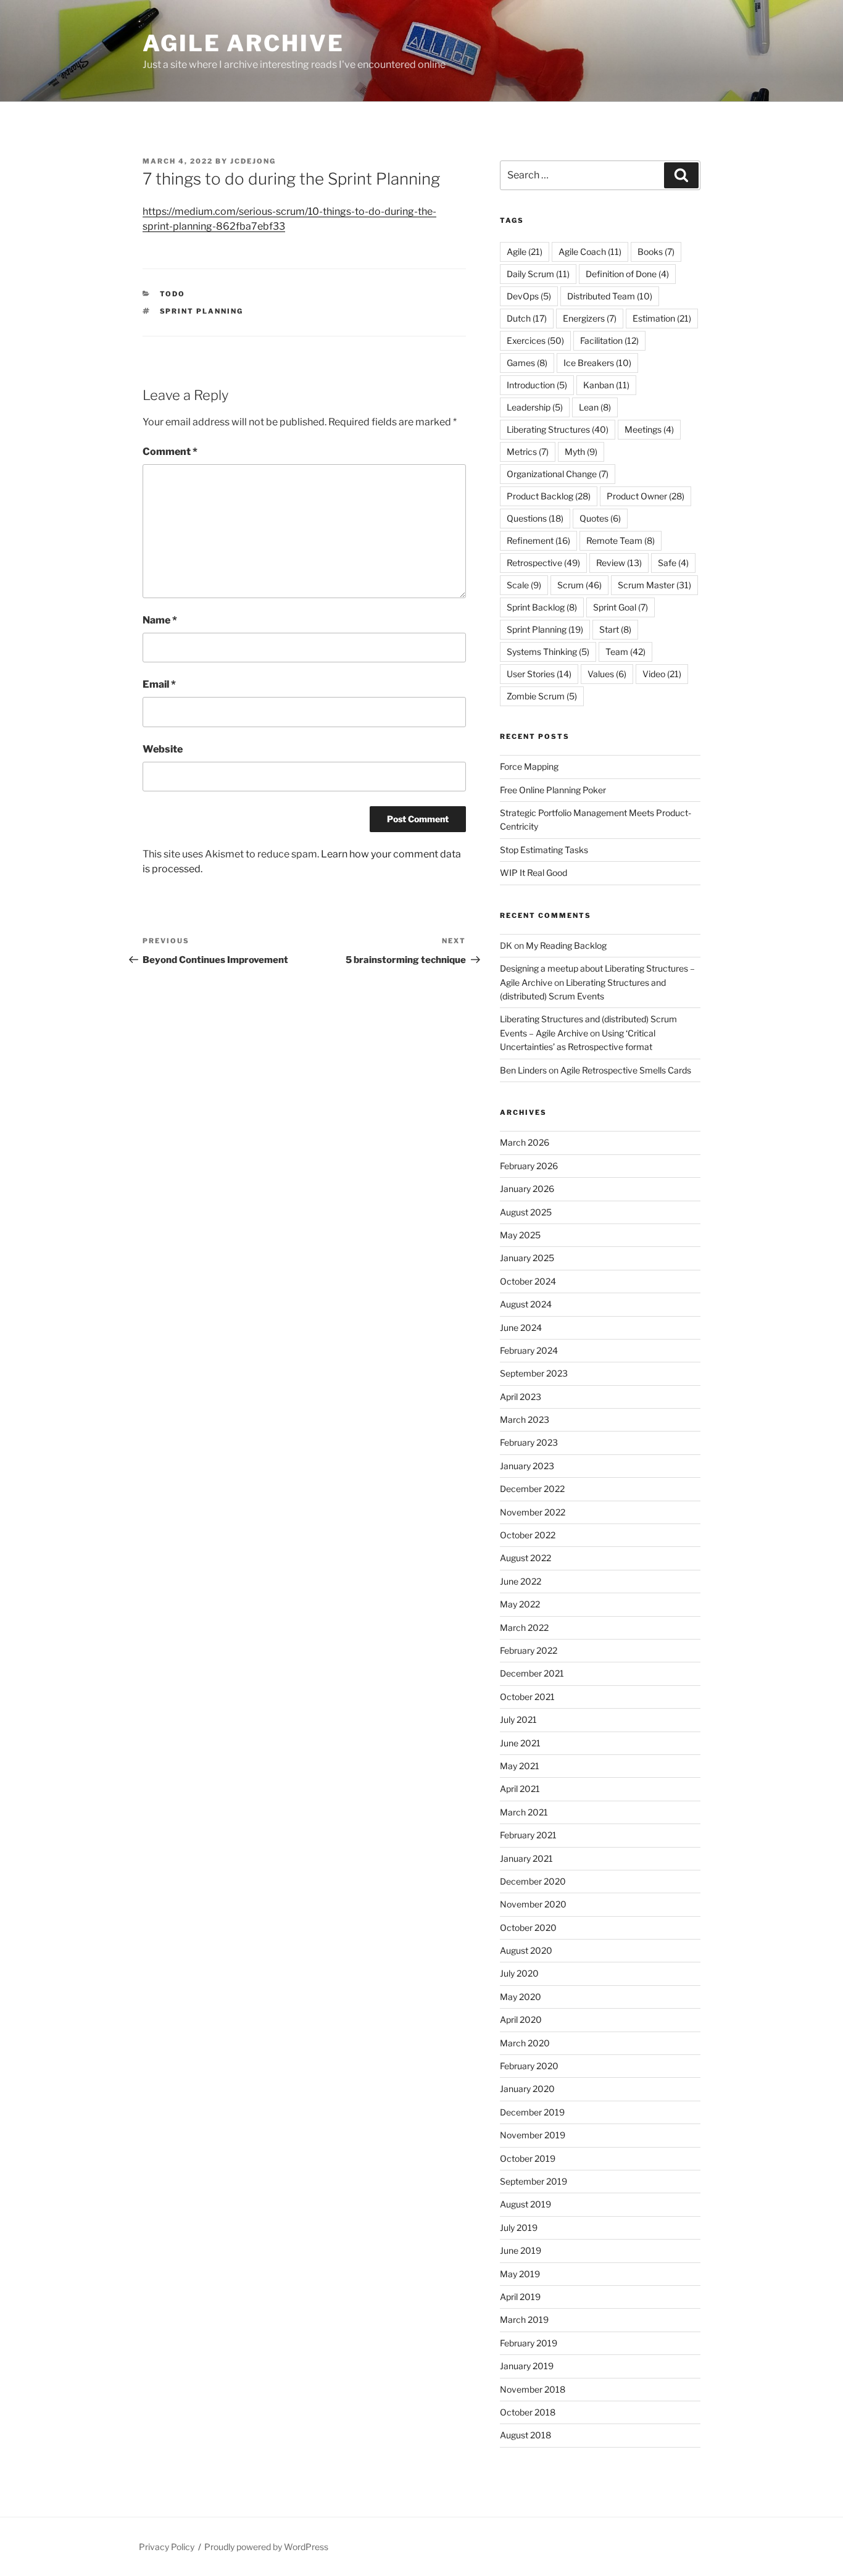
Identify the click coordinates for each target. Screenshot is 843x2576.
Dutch (527, 318)
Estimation (662, 318)
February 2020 (529, 2066)
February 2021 (528, 1835)
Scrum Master (654, 585)
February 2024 (529, 1350)
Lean (595, 407)
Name (160, 620)
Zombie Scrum (542, 696)
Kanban (606, 385)
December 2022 (532, 1489)
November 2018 (533, 2389)
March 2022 (524, 1628)
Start (615, 629)
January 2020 (527, 2089)
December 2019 (532, 2112)
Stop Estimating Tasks (544, 850)
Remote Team (621, 540)
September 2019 (534, 2181)
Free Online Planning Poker (553, 790)
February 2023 (529, 1442)
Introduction (537, 385)
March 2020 (525, 2043)
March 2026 (525, 1142)
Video (662, 674)
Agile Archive (243, 43)
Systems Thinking (548, 652)
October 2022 (528, 1535)
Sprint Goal (621, 607)
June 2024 (521, 1328)
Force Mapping (529, 766)
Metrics (528, 452)
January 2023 (527, 1466)
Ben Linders (523, 1070)
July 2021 (518, 1719)
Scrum (579, 585)
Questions (535, 518)
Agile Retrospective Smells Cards (626, 1070)
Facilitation (609, 340)
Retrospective (543, 563)
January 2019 (527, 2366)
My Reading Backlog (566, 945)
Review (619, 563)
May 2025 (520, 1235)
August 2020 (526, 1950)
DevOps (529, 296)
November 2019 (533, 2135)
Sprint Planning (202, 311)
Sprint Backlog (542, 607)
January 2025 (527, 1258)
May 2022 (520, 1604)
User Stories (539, 674)
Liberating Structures (558, 429)
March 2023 (525, 1419)
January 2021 (526, 1858)
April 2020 (521, 2020)
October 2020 (528, 1928)
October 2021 (527, 1697)
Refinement (538, 540)
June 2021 (520, 1743)
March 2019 (524, 2320)
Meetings (649, 429)
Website (163, 749)
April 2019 (520, 2297)
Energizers (590, 318)
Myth (581, 452)
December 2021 (532, 1673)
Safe (673, 563)
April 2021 (520, 1789)
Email (159, 684)
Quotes (600, 518)
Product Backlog (549, 496)
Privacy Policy (167, 2547)
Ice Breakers (597, 363)
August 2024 (526, 1304)
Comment (170, 452)
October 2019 (528, 2158)
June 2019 (521, 2250)
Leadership (535, 407)
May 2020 (521, 1997)
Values (607, 674)
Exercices (535, 340)
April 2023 (521, 1397)
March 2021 (524, 1812)
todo (173, 294)
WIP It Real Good (534, 873)
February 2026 (529, 1166)
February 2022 (529, 1650)
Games (527, 363)
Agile (525, 252)
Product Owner (646, 496)
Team (625, 652)
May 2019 (520, 2274)
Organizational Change (558, 474)
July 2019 (519, 2228)
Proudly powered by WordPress (266, 2547)
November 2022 (533, 1512)
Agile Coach (590, 252)
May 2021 (520, 1766)
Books (656, 252)
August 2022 (525, 1558)
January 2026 (527, 1189)
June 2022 (521, 1581)
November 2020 (533, 1904)
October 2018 (528, 2412)
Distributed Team (610, 296)
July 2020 (519, 1973)
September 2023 (534, 1373)
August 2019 (525, 2204)
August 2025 (526, 1212)
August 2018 (525, 2435)
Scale (524, 585)
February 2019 (529, 2343)
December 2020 (533, 1881)
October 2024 (528, 1281)
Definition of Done (627, 274)
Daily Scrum (538, 274)
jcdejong (253, 161)
